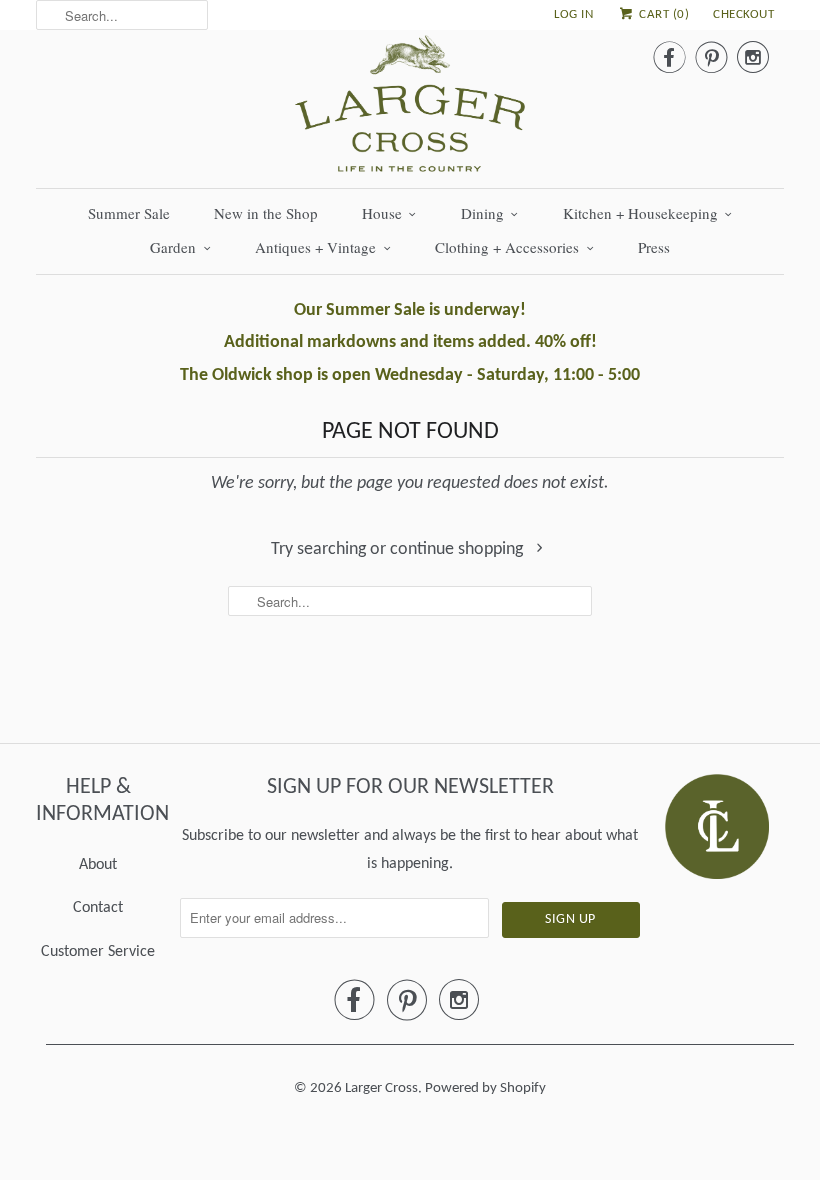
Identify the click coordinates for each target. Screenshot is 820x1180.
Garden (173, 247)
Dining (482, 213)
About (98, 865)
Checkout (743, 14)
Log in (573, 14)
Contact (98, 908)
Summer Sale (129, 213)
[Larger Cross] (410, 109)
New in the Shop (266, 213)
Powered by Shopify (485, 1088)
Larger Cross (381, 1088)
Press (654, 247)
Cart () (662, 14)
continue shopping (458, 549)
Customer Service (98, 952)
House (382, 213)
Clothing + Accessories (507, 247)
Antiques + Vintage (315, 247)
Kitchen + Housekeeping (640, 213)
